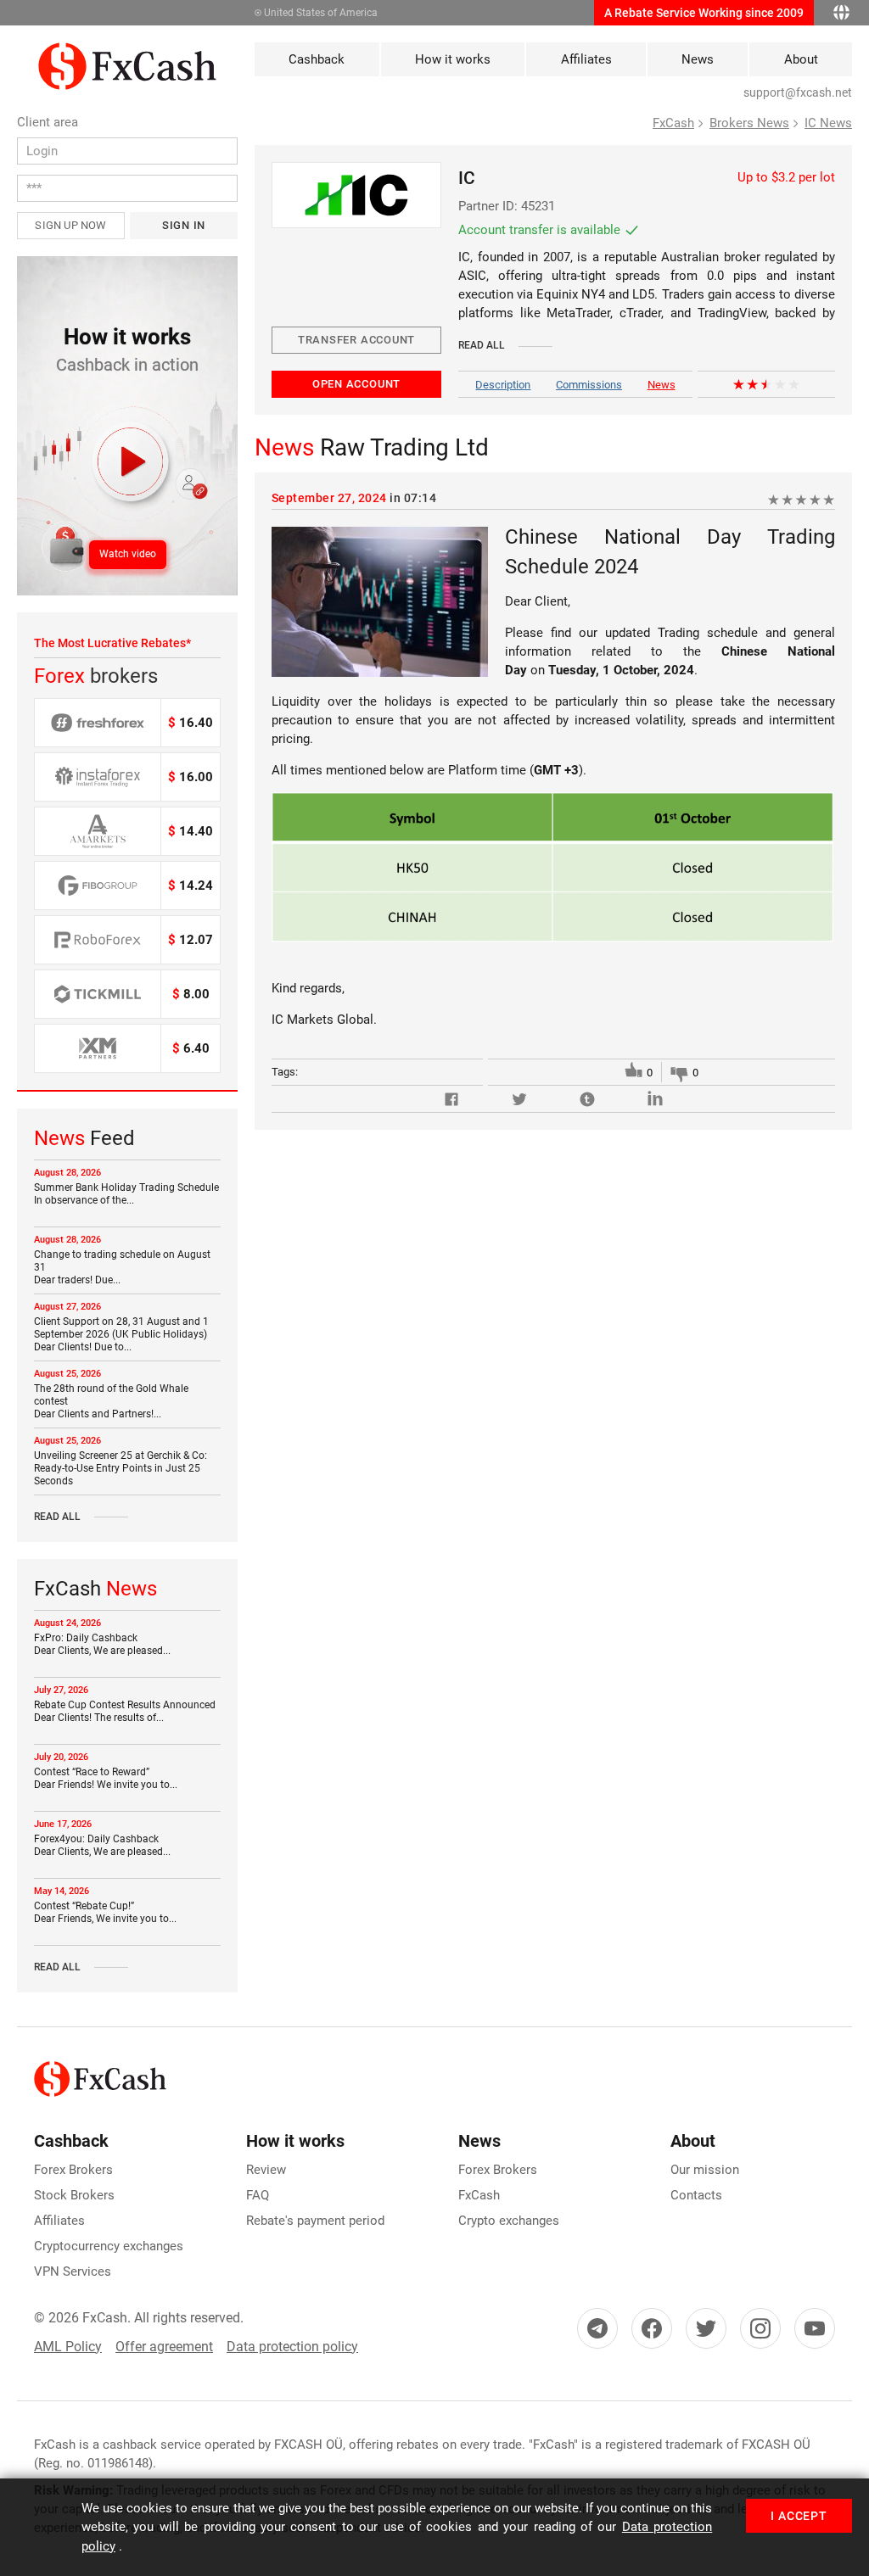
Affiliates (59, 2221)
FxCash (673, 123)
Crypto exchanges (509, 2221)
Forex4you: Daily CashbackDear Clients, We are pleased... (102, 1845)
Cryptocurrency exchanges (109, 2246)
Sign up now (70, 225)
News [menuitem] (698, 59)
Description (503, 385)
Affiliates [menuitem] (586, 59)
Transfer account (356, 340)
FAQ (258, 2195)
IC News (828, 123)
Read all (57, 1517)
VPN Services (73, 2271)
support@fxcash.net (798, 92)
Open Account (356, 384)
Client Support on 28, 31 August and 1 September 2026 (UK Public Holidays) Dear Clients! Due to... (121, 1334)
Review (266, 2170)
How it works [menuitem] (453, 59)
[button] (127, 426)
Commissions (589, 385)
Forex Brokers (73, 2170)
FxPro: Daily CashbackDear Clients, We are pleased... (102, 1644)
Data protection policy (292, 2347)
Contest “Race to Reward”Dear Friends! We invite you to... (106, 1778)
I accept (799, 2516)
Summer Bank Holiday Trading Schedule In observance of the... (126, 1194)
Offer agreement (164, 2347)
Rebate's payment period (315, 2221)
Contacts (696, 2195)
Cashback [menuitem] (317, 59)
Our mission (705, 2170)
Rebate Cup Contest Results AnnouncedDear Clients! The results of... (125, 1711)
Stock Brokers (74, 2195)
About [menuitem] (801, 59)
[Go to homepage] (127, 52)
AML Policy (68, 2347)
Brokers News (749, 123)
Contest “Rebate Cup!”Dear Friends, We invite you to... (105, 1912)
